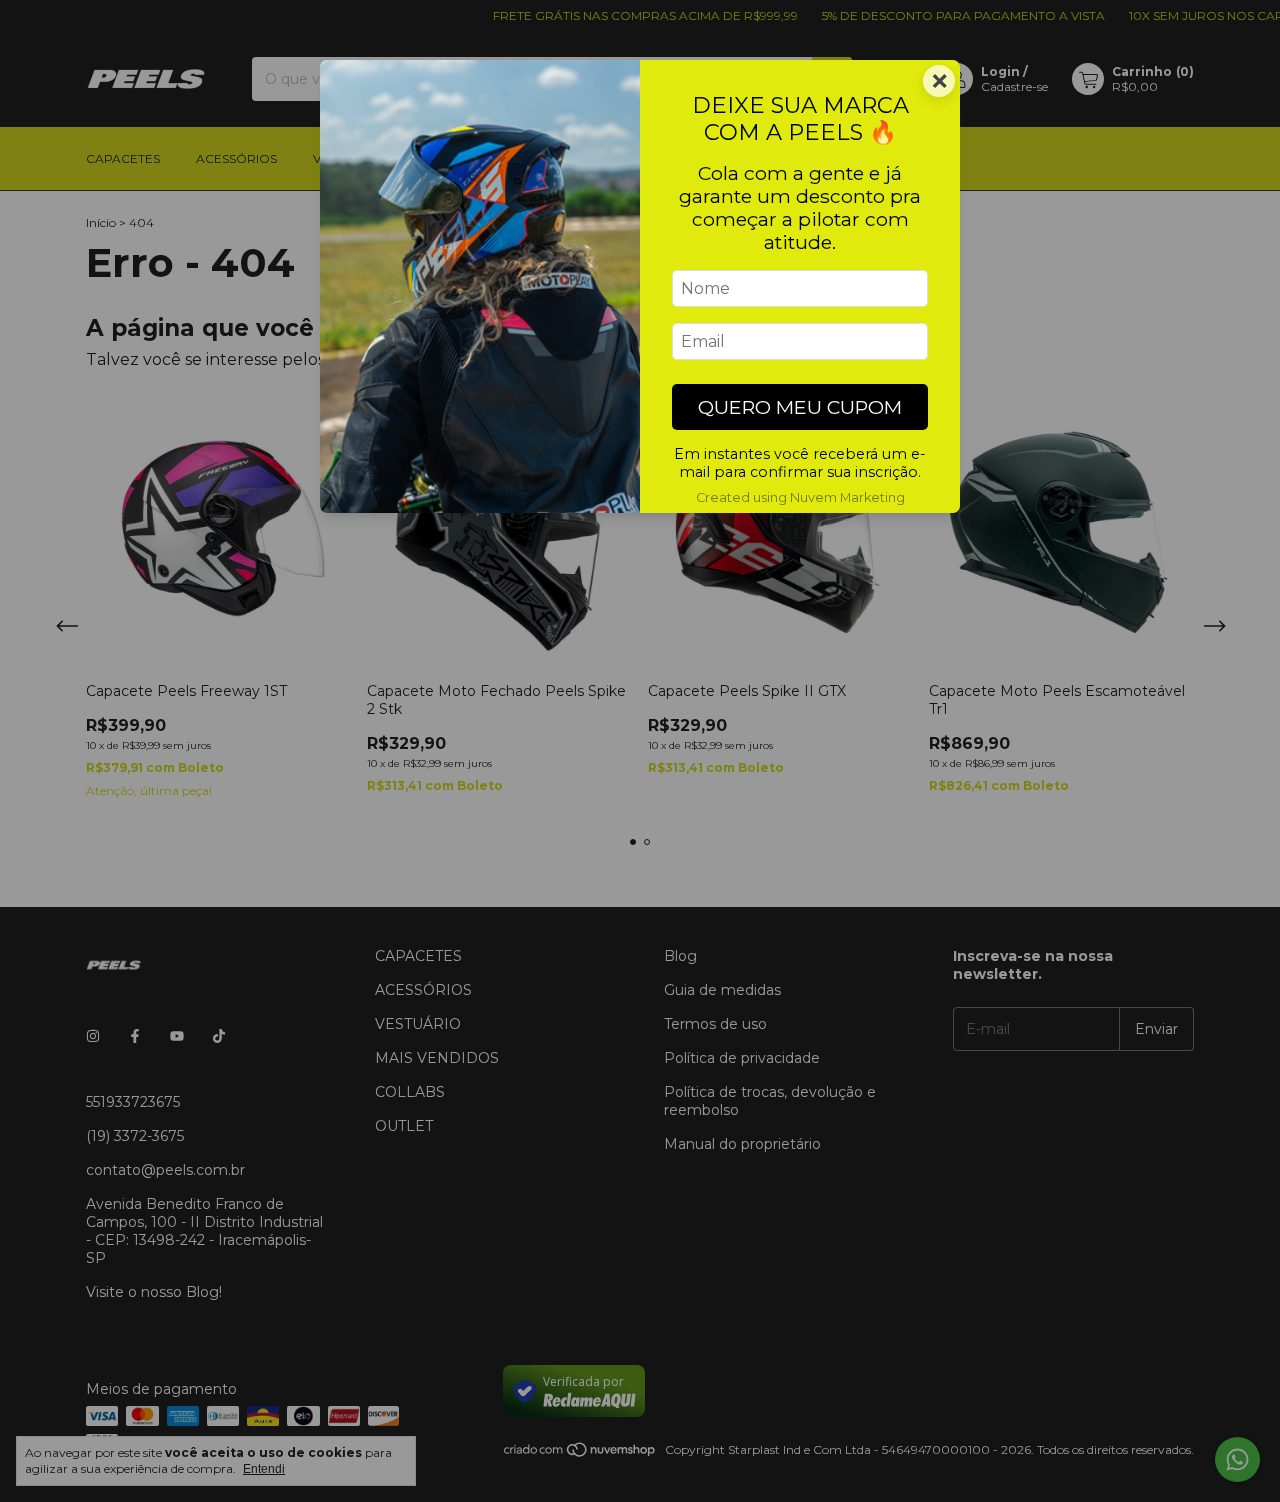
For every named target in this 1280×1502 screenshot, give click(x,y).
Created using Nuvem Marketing (800, 497)
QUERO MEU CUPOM (800, 407)
